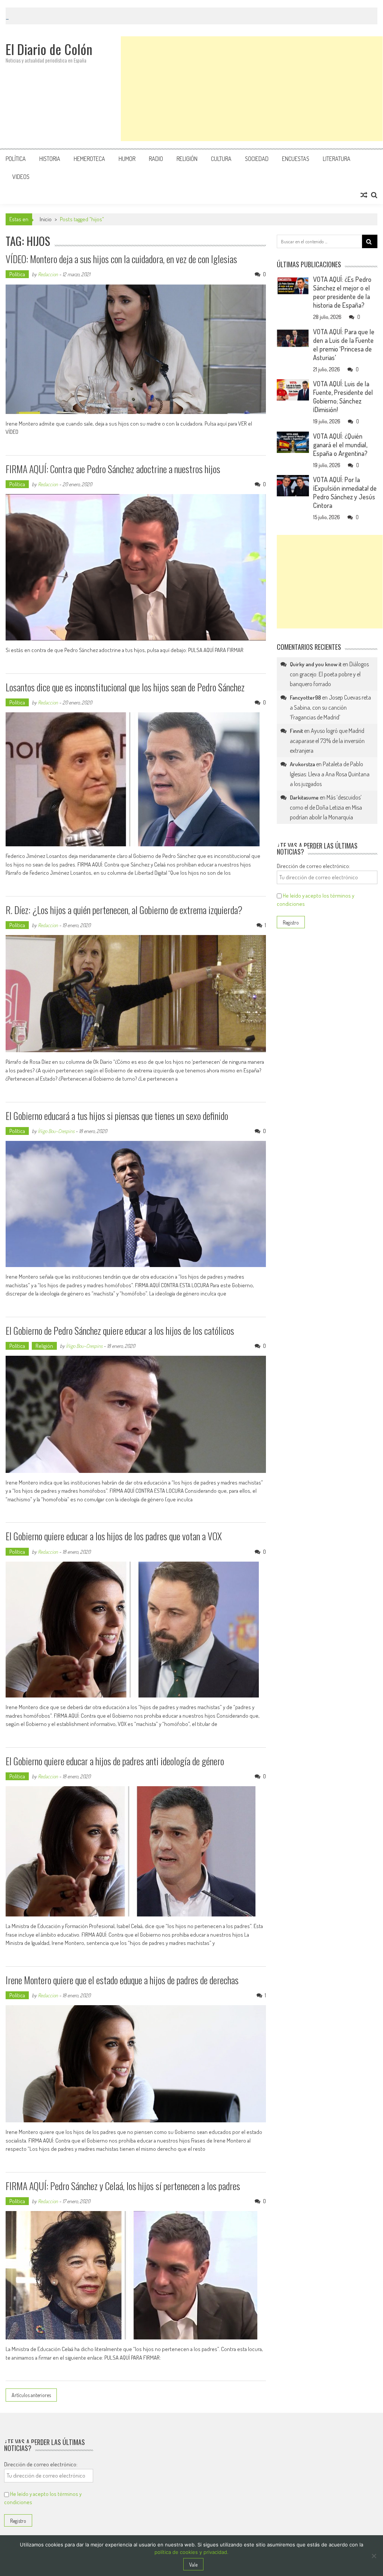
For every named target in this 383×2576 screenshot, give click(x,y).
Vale (193, 2565)
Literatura (337, 159)
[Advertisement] (252, 89)
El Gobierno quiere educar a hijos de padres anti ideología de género (115, 1761)
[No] (374, 2556)
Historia (50, 159)
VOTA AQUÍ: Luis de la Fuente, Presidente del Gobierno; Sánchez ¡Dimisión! (343, 397)
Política (16, 159)
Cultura (221, 159)
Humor (127, 159)
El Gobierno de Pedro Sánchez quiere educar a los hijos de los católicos (120, 1330)
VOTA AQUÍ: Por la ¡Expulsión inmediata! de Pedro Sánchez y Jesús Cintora (345, 492)
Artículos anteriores (31, 2395)
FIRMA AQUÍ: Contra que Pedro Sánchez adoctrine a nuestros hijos (113, 469)
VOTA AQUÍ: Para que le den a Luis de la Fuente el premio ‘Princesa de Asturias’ (344, 345)
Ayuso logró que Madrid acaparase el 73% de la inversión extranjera (327, 741)
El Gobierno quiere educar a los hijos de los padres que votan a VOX (114, 1536)
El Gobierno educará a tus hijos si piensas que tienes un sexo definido (117, 1116)
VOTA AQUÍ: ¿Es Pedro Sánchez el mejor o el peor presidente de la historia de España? (342, 292)
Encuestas (296, 159)
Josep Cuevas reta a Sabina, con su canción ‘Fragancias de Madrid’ (330, 707)
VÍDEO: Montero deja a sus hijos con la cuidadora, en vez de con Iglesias (121, 259)
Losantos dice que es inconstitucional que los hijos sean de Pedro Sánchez (125, 687)
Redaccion (48, 274)
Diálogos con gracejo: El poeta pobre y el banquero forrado (329, 674)
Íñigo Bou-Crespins (56, 1131)
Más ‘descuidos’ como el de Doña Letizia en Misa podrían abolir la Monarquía (326, 807)
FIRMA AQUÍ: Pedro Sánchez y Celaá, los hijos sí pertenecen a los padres (123, 2186)
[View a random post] (364, 195)
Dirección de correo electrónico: (313, 866)
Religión (187, 159)
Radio (156, 159)
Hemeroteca (89, 159)
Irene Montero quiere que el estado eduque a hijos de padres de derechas (122, 1980)
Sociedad (257, 159)
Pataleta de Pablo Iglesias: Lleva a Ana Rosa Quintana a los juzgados (330, 774)
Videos (21, 177)
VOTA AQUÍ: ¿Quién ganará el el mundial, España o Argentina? (340, 445)
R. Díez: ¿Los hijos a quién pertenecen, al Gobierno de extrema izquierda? (124, 910)
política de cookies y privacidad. (191, 2552)
